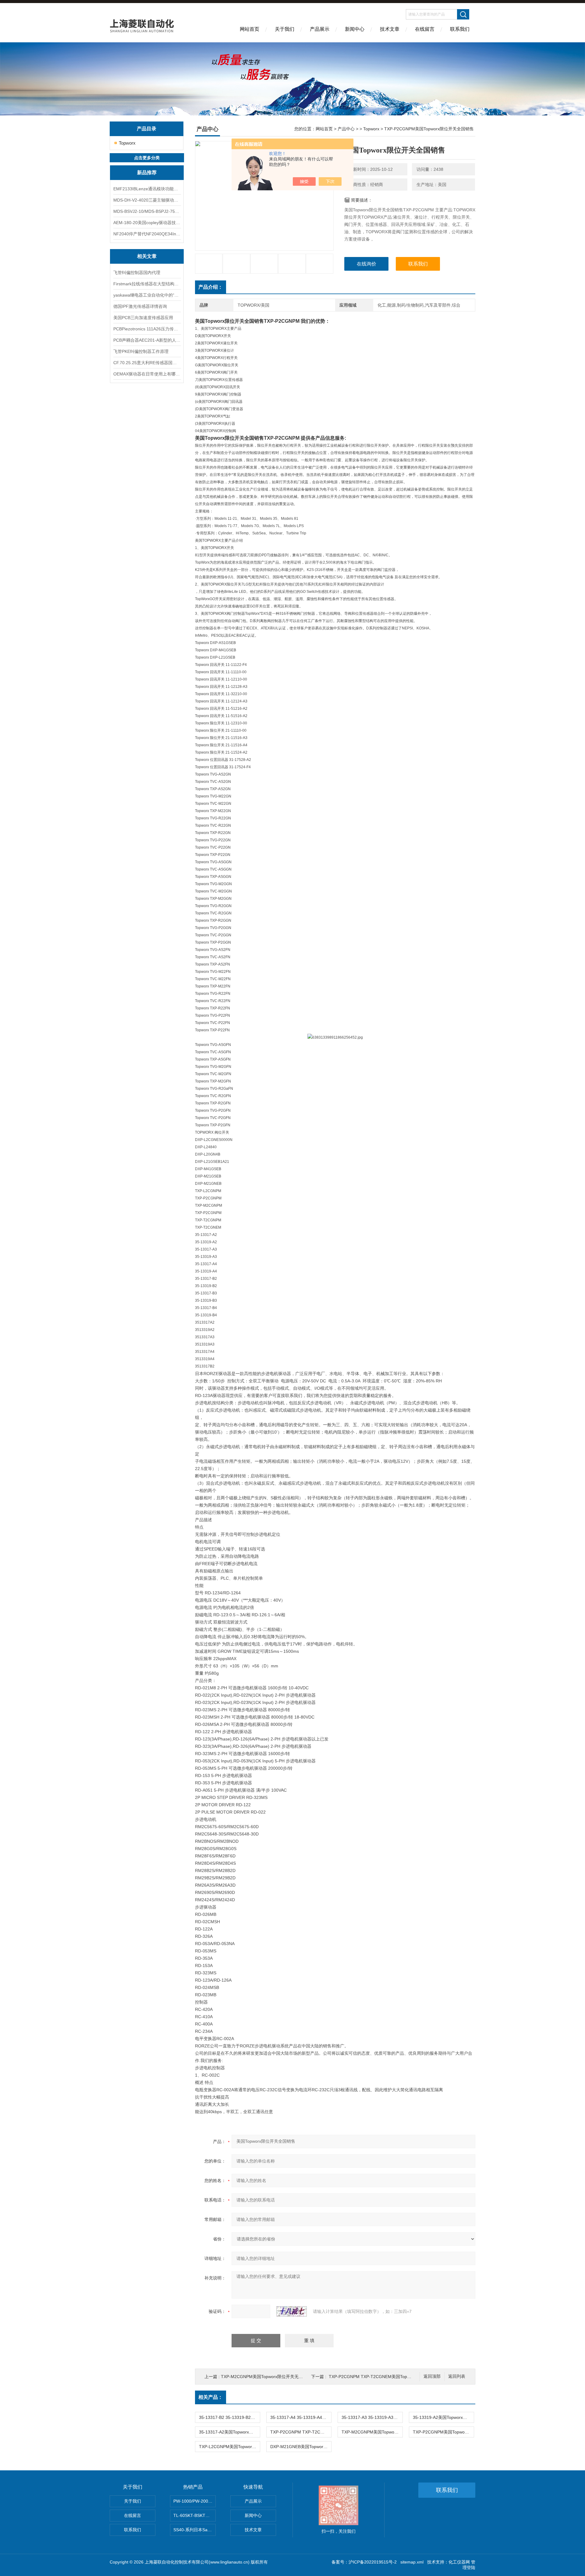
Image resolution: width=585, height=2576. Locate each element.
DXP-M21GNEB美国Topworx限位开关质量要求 (301, 2447)
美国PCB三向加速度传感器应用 (143, 318)
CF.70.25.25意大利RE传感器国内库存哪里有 (147, 363)
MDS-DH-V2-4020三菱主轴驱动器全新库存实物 (147, 200)
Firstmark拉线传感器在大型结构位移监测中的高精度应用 (147, 284)
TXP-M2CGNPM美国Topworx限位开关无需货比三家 (270, 2377)
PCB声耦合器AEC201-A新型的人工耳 (147, 340)
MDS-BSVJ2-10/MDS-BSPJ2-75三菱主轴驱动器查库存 (147, 211)
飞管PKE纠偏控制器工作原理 (141, 351)
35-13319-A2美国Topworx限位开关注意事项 (443, 2417)
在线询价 (367, 264)
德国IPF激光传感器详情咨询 (140, 306)
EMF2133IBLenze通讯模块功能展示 (147, 189)
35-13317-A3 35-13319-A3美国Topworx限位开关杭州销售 (372, 2417)
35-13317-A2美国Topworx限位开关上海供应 (229, 2432)
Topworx (127, 143)
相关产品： (211, 2397)
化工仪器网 (459, 2562)
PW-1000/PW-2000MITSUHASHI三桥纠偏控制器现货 (195, 2501)
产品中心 (346, 129)
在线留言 (425, 29)
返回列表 (457, 2376)
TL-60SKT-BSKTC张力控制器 (195, 2515)
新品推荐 (147, 172)
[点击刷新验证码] (292, 2311)
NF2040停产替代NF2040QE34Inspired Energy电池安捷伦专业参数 (147, 234)
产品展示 (320, 29)
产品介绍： (211, 287)
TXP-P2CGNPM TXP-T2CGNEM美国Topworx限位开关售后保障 (390, 2377)
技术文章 (390, 29)
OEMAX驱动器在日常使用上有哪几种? (147, 374)
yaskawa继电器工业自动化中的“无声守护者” (147, 295)
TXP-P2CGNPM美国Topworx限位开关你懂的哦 (443, 2432)
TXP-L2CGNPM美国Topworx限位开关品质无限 (229, 2447)
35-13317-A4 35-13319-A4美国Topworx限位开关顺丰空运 (301, 2417)
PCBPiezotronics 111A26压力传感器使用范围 (147, 329)
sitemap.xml (412, 2562)
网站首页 (250, 29)
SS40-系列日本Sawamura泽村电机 (195, 2530)
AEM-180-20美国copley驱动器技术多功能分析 (147, 223)
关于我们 (285, 29)
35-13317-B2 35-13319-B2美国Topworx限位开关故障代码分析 (229, 2417)
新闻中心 (355, 29)
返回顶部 (432, 2376)
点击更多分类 (147, 158)
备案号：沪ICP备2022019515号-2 (364, 2562)
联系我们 (460, 29)
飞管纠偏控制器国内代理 (137, 273)
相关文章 (147, 256)
